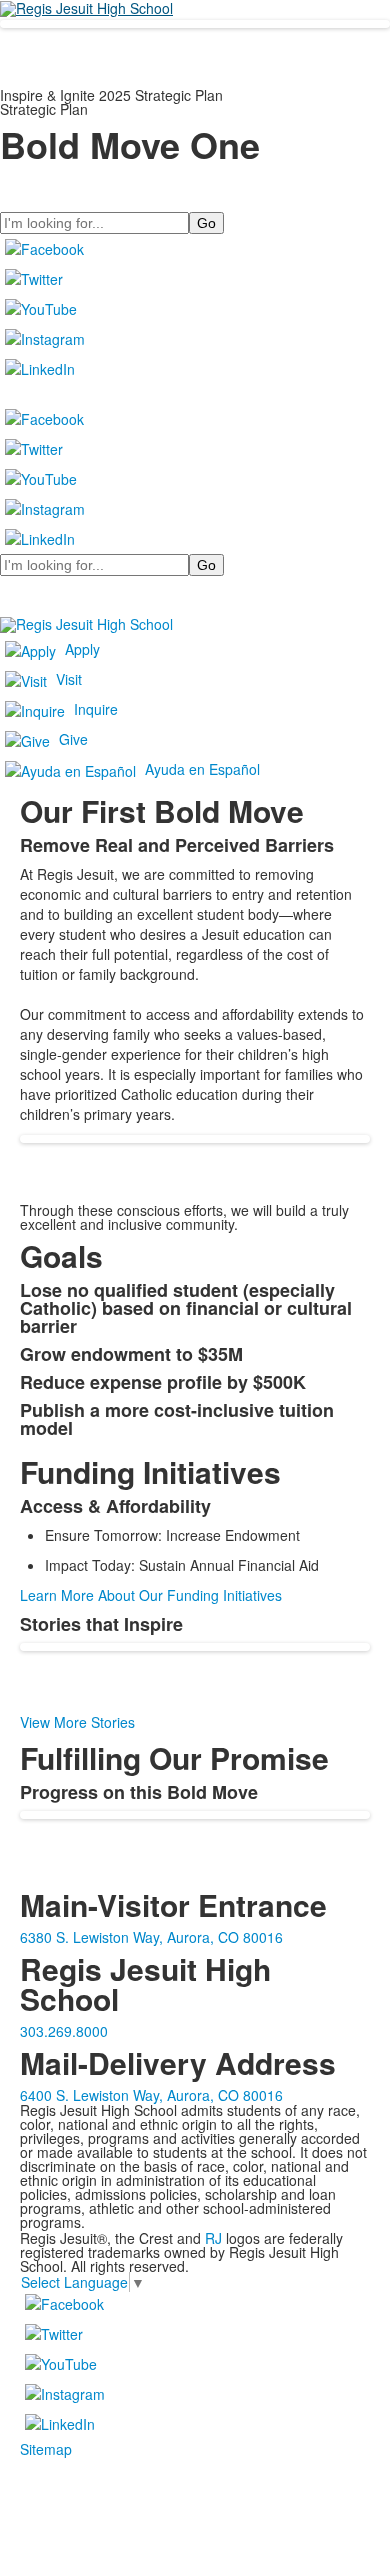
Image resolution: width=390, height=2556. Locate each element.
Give (73, 739)
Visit (69, 679)
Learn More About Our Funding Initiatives (151, 1595)
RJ (213, 2238)
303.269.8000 (64, 2031)
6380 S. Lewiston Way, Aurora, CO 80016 (151, 1937)
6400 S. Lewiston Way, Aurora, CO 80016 (151, 2095)
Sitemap (46, 2449)
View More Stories (77, 1722)
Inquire (96, 709)
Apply (82, 649)
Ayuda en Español (202, 769)
